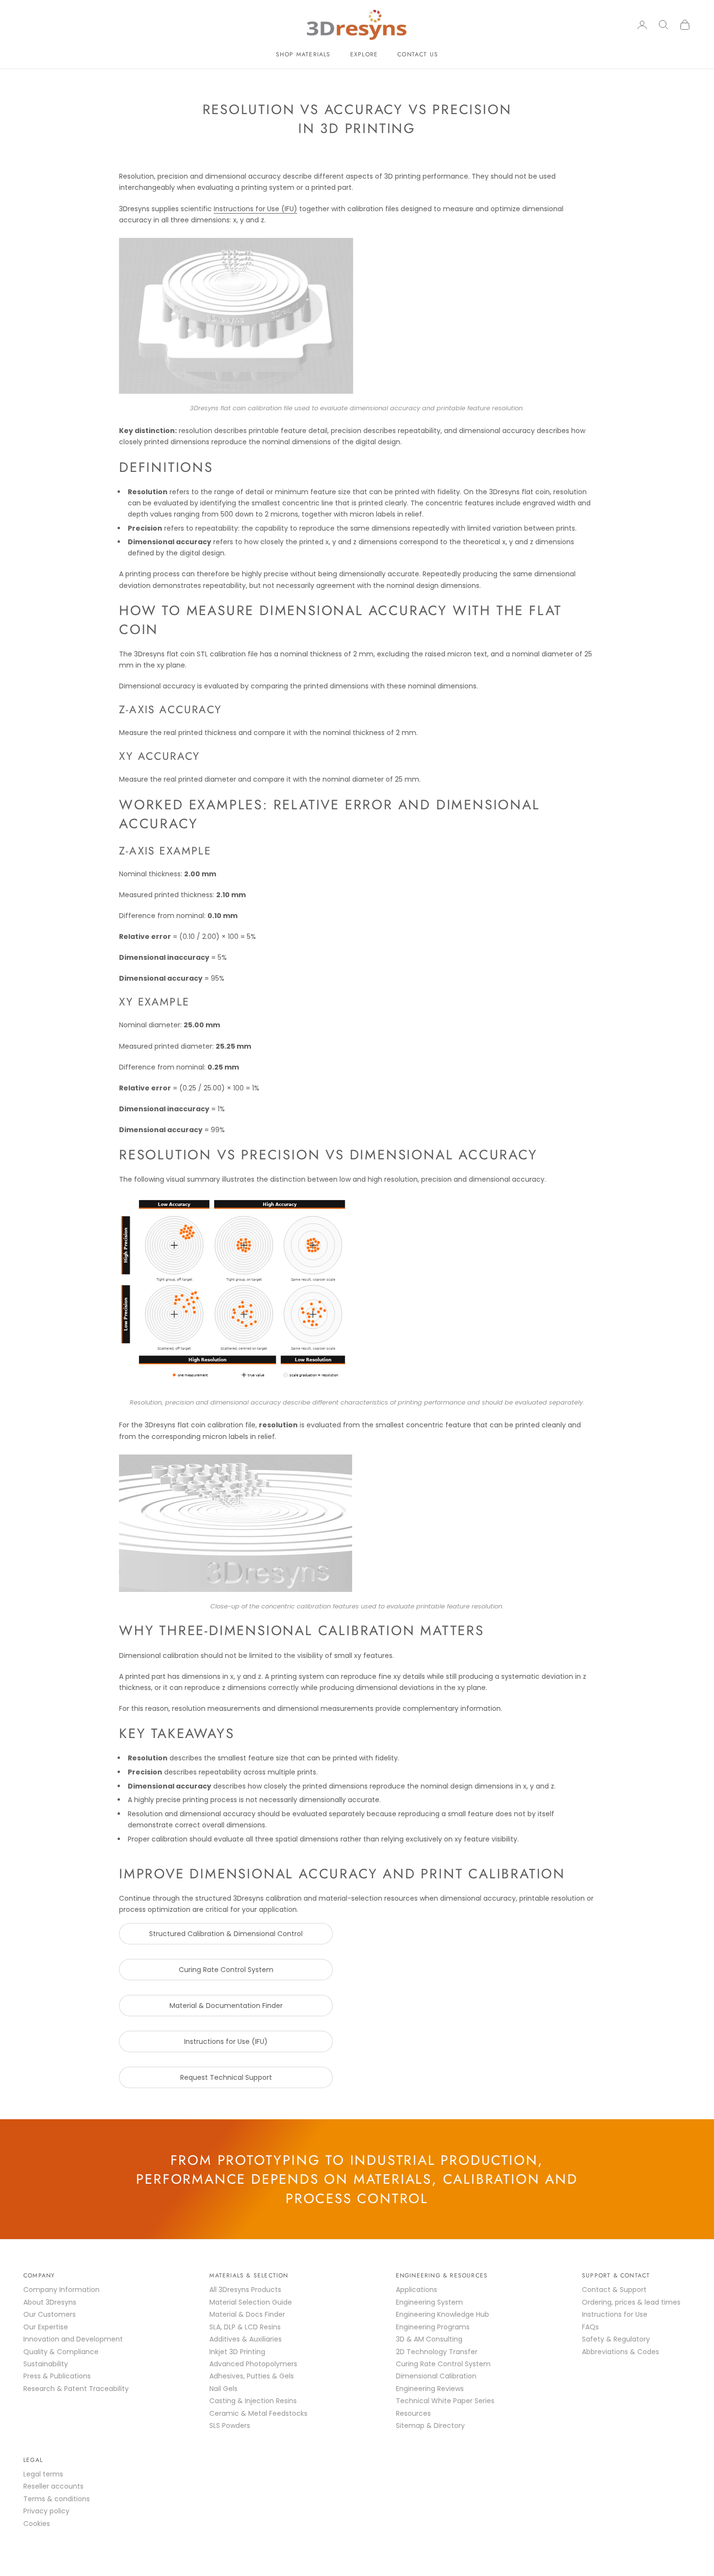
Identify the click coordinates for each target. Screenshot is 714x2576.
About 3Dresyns (50, 2302)
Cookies (37, 2524)
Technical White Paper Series (445, 2401)
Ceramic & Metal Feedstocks (258, 2413)
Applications (416, 2290)
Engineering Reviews (430, 2389)
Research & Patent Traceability (76, 2389)
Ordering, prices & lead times (631, 2302)
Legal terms (43, 2474)
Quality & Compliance (61, 2352)
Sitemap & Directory (430, 2425)
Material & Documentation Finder (226, 2006)
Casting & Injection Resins (253, 2401)
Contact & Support (614, 2290)
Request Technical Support (226, 2077)
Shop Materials (303, 54)
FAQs (590, 2327)
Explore (364, 54)
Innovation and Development (73, 2339)
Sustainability (46, 2364)
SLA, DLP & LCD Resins (245, 2327)
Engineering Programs (433, 2327)
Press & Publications (57, 2376)
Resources (413, 2413)
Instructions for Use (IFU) (255, 209)
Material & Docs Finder (247, 2314)
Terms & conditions (57, 2499)
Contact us (418, 54)
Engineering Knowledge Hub (442, 2314)
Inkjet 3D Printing (237, 2352)
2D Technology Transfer (437, 2352)
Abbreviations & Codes (620, 2352)
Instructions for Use (615, 2314)
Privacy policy (46, 2511)
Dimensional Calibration (436, 2376)
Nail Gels (223, 2389)
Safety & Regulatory (616, 2339)
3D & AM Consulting (429, 2339)
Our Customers (50, 2314)
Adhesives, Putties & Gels (252, 2376)
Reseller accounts (53, 2486)
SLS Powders (230, 2425)
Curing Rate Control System (226, 1970)
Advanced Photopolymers (253, 2364)
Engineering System (429, 2302)
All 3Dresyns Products (245, 2290)
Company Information (61, 2290)
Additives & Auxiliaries (246, 2339)
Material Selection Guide (251, 2302)
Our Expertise (46, 2327)
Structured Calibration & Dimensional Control (226, 1934)
